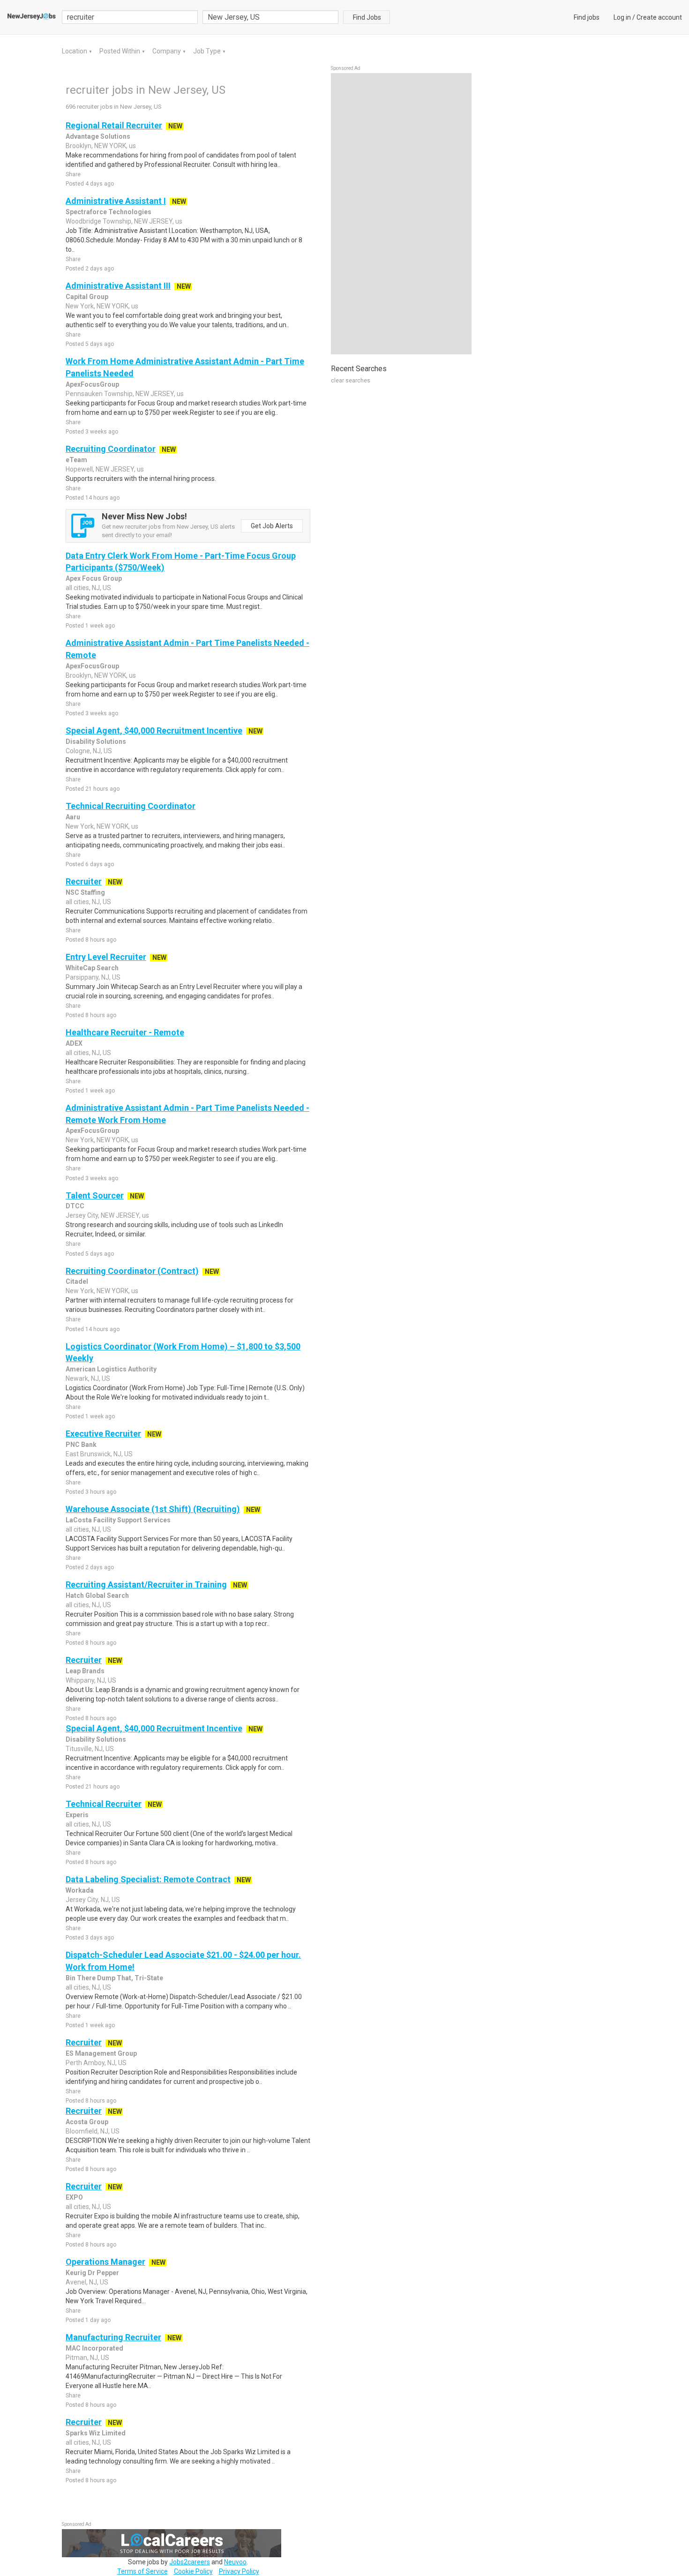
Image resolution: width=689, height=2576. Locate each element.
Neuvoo (235, 2562)
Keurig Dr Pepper (92, 2273)
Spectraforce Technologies (109, 212)
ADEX (74, 1043)
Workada (80, 1890)
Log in (622, 17)
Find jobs (587, 17)
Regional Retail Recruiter (114, 125)
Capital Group (87, 297)
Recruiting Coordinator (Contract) (132, 1271)
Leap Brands (85, 1671)
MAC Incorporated (94, 2348)
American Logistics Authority (111, 1369)
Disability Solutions (96, 741)
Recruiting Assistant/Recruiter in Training (146, 1584)
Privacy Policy (239, 2571)
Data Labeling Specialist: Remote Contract (148, 1879)
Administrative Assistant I (116, 201)
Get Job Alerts (272, 526)
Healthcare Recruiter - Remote (125, 1032)
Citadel (77, 1281)
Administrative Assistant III (118, 286)
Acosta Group (87, 2122)
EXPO (74, 2197)
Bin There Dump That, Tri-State (114, 1978)
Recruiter (84, 881)
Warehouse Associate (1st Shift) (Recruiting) (153, 1509)
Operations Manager (105, 2262)
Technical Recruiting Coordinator (131, 806)
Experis (77, 1815)
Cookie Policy (193, 2571)
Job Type (208, 51)
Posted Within (120, 51)
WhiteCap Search (92, 968)
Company (167, 51)
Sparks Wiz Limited (96, 2433)
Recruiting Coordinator (111, 449)
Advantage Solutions (98, 136)
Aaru (73, 817)
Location (75, 51)
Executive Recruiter (103, 1434)
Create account (659, 17)
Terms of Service (142, 2571)
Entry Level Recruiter (106, 957)
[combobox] (270, 17)
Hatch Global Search (97, 1595)
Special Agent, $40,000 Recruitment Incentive (154, 730)
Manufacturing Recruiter (113, 2337)
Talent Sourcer (95, 1195)
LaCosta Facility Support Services (118, 1520)
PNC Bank (81, 1445)
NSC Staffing (85, 892)
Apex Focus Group (94, 578)
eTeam (76, 460)
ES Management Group (101, 2053)
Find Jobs (367, 17)
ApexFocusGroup (92, 384)
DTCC (75, 1206)
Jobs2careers (190, 2562)
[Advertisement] (401, 214)
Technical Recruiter (104, 1804)
